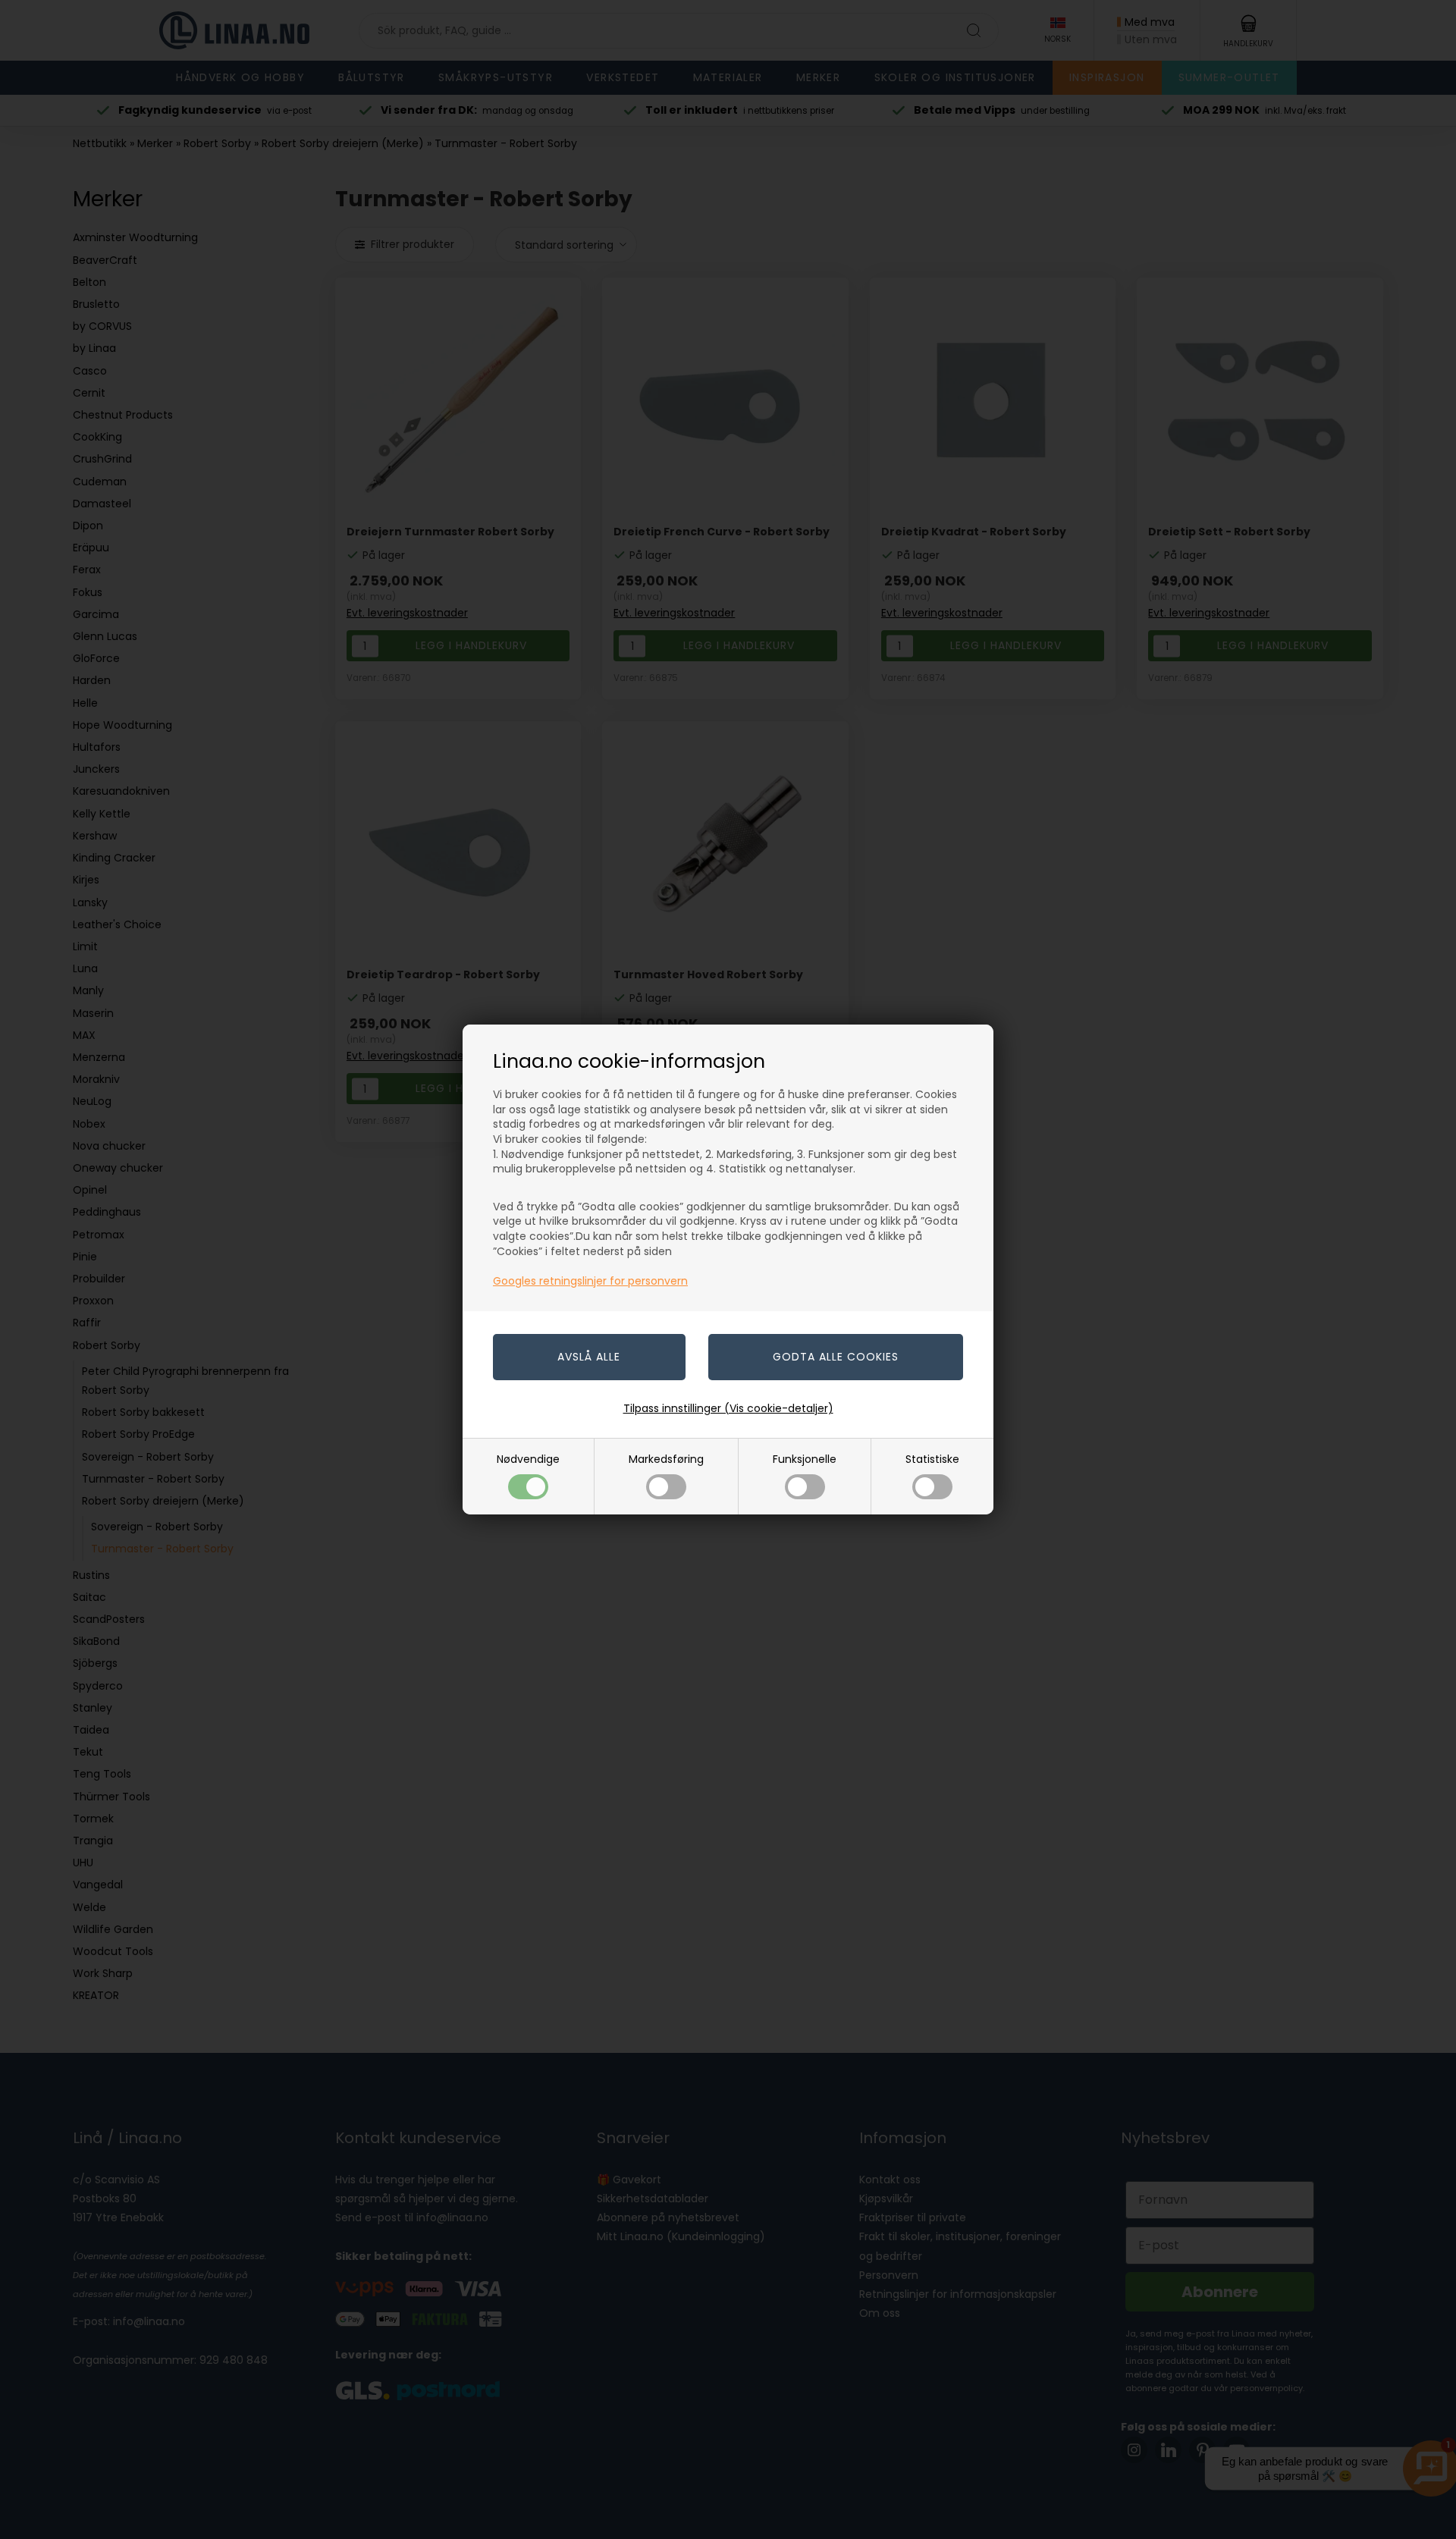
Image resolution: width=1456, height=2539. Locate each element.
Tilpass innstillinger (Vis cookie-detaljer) (728, 1408)
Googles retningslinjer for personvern (590, 1281)
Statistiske (932, 1459)
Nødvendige (528, 1459)
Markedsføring (666, 1459)
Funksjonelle (805, 1459)
